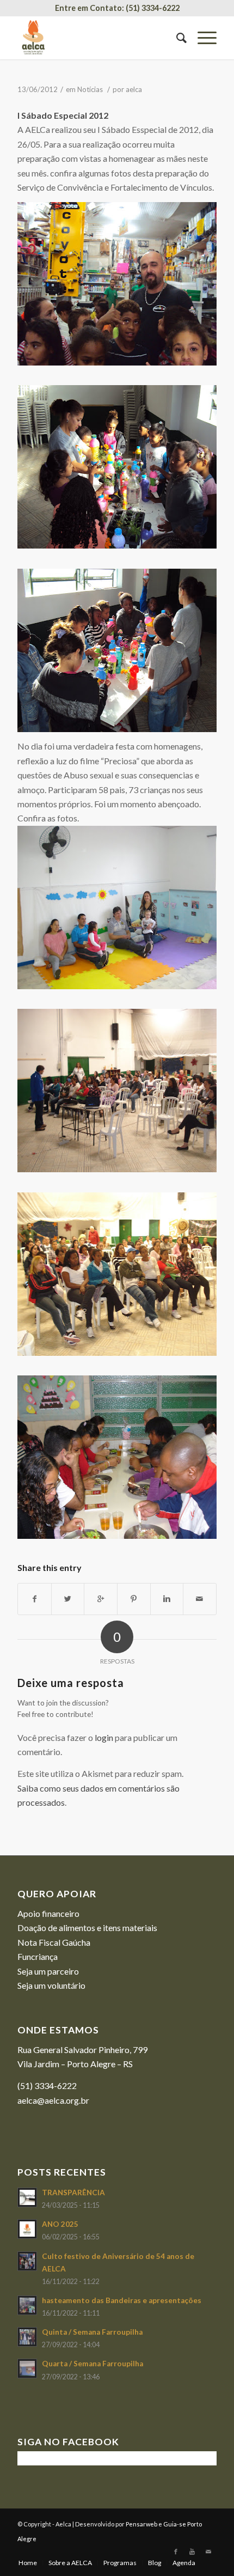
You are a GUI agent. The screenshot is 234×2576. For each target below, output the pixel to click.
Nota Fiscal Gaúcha (54, 1942)
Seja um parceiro (48, 1971)
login (104, 1737)
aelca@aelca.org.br (53, 2100)
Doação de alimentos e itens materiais (87, 1928)
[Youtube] (192, 2551)
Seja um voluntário (51, 1985)
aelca (134, 89)
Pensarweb (141, 2524)
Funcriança (38, 1956)
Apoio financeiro (48, 1913)
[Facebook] (176, 2551)
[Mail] (208, 2551)
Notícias (90, 89)
